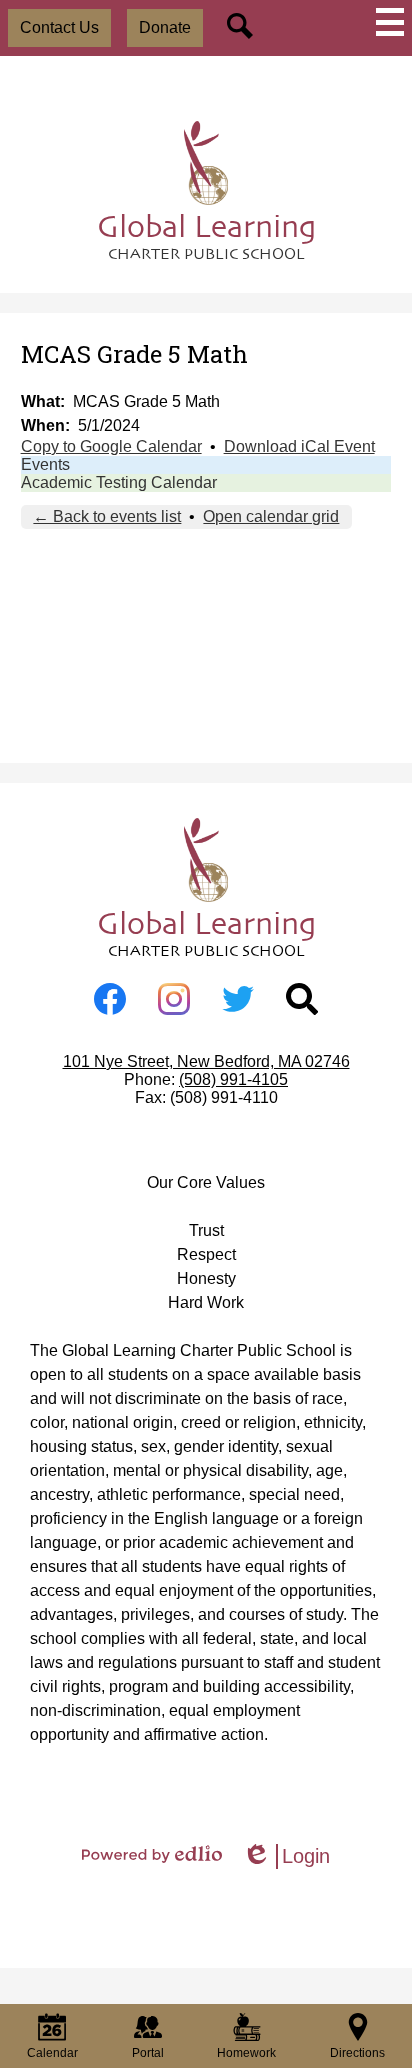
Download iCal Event (299, 446)
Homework (246, 2053)
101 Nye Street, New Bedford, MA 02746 (206, 1061)
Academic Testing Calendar (119, 482)
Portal (148, 2053)
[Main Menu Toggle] (390, 22)
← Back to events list (107, 516)
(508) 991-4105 (233, 1079)
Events (45, 464)
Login (286, 1857)
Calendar (52, 2053)
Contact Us (59, 27)
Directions (357, 2053)
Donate (165, 27)
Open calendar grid (271, 516)
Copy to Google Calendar (111, 446)
